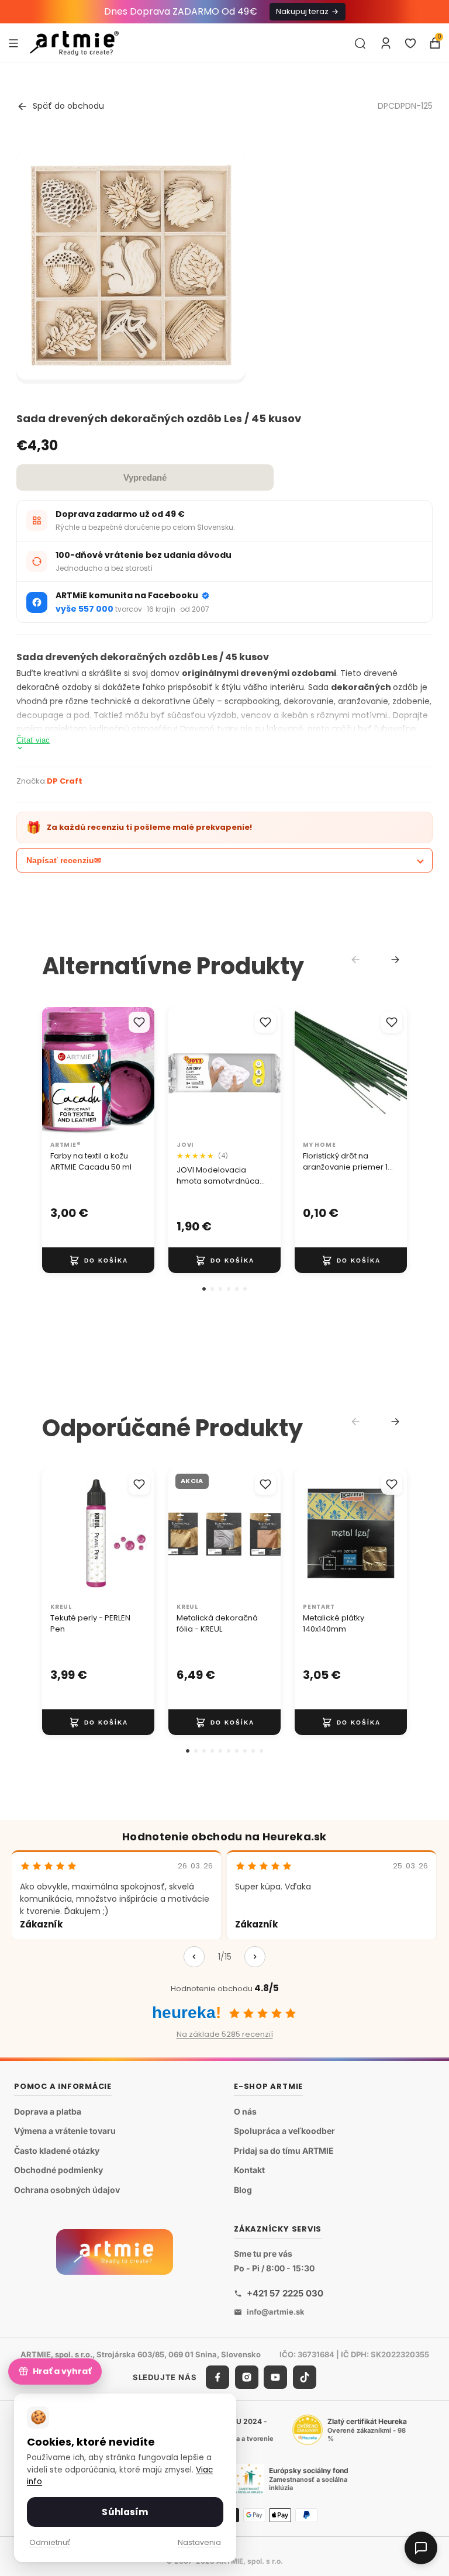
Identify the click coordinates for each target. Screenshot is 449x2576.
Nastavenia (199, 2542)
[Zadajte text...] (360, 43)
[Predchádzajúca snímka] (55, 1071)
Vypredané (145, 477)
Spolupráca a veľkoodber (284, 2131)
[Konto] (386, 43)
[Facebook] (217, 2377)
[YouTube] (275, 2377)
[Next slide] (395, 960)
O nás (245, 2111)
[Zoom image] (131, 265)
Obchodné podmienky (58, 2170)
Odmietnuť (50, 2542)
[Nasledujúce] (255, 1957)
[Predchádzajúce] (194, 1957)
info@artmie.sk (276, 2312)
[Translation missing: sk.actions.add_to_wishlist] (139, 1022)
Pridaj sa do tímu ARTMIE (284, 2151)
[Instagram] (247, 2377)
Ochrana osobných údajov (67, 2190)
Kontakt (249, 2170)
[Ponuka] (13, 43)
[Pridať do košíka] (98, 1260)
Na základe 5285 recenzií (225, 2034)
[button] (204, 1289)
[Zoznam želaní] (410, 43)
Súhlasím (125, 2512)
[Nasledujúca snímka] (141, 1071)
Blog (243, 2190)
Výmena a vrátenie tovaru (65, 2131)
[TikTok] (305, 2377)
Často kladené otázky (57, 2151)
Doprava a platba (48, 2111)
